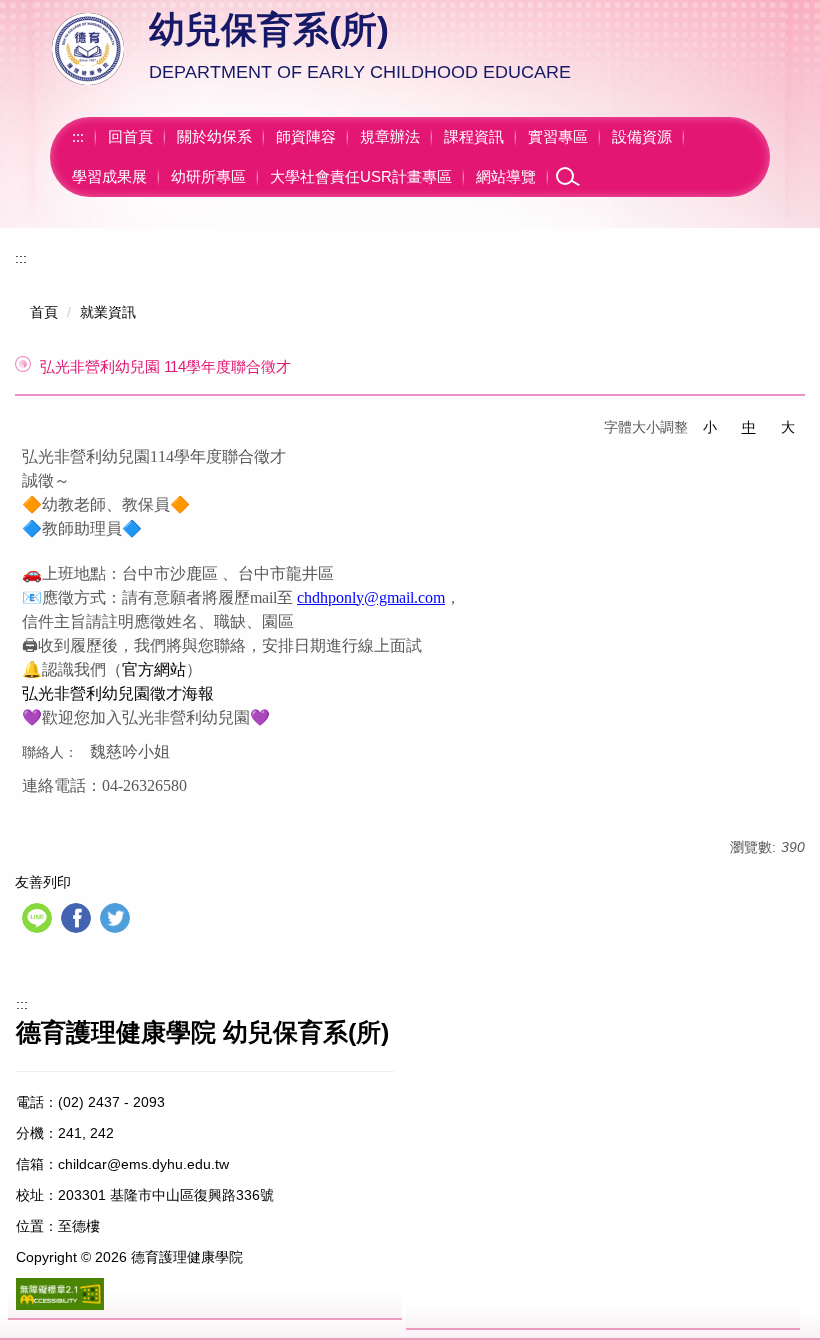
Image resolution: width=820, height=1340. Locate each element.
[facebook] (78, 920)
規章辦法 (390, 136)
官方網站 (154, 669)
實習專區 (558, 136)
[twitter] (117, 920)
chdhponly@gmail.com (371, 597)
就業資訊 (108, 312)
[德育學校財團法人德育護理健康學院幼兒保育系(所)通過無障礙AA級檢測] (60, 1293)
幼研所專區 (208, 176)
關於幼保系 (214, 136)
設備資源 (642, 136)
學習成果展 (109, 176)
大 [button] (788, 427)
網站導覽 (506, 176)
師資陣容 (306, 136)
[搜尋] (568, 177)
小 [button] (710, 427)
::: (78, 136)
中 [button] (749, 427)
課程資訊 (474, 136)
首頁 (44, 312)
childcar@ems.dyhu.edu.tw (143, 1164)
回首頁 (130, 136)
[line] (39, 920)
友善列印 (43, 882)
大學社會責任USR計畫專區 (361, 176)
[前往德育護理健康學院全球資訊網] (90, 48)
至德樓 (79, 1226)
